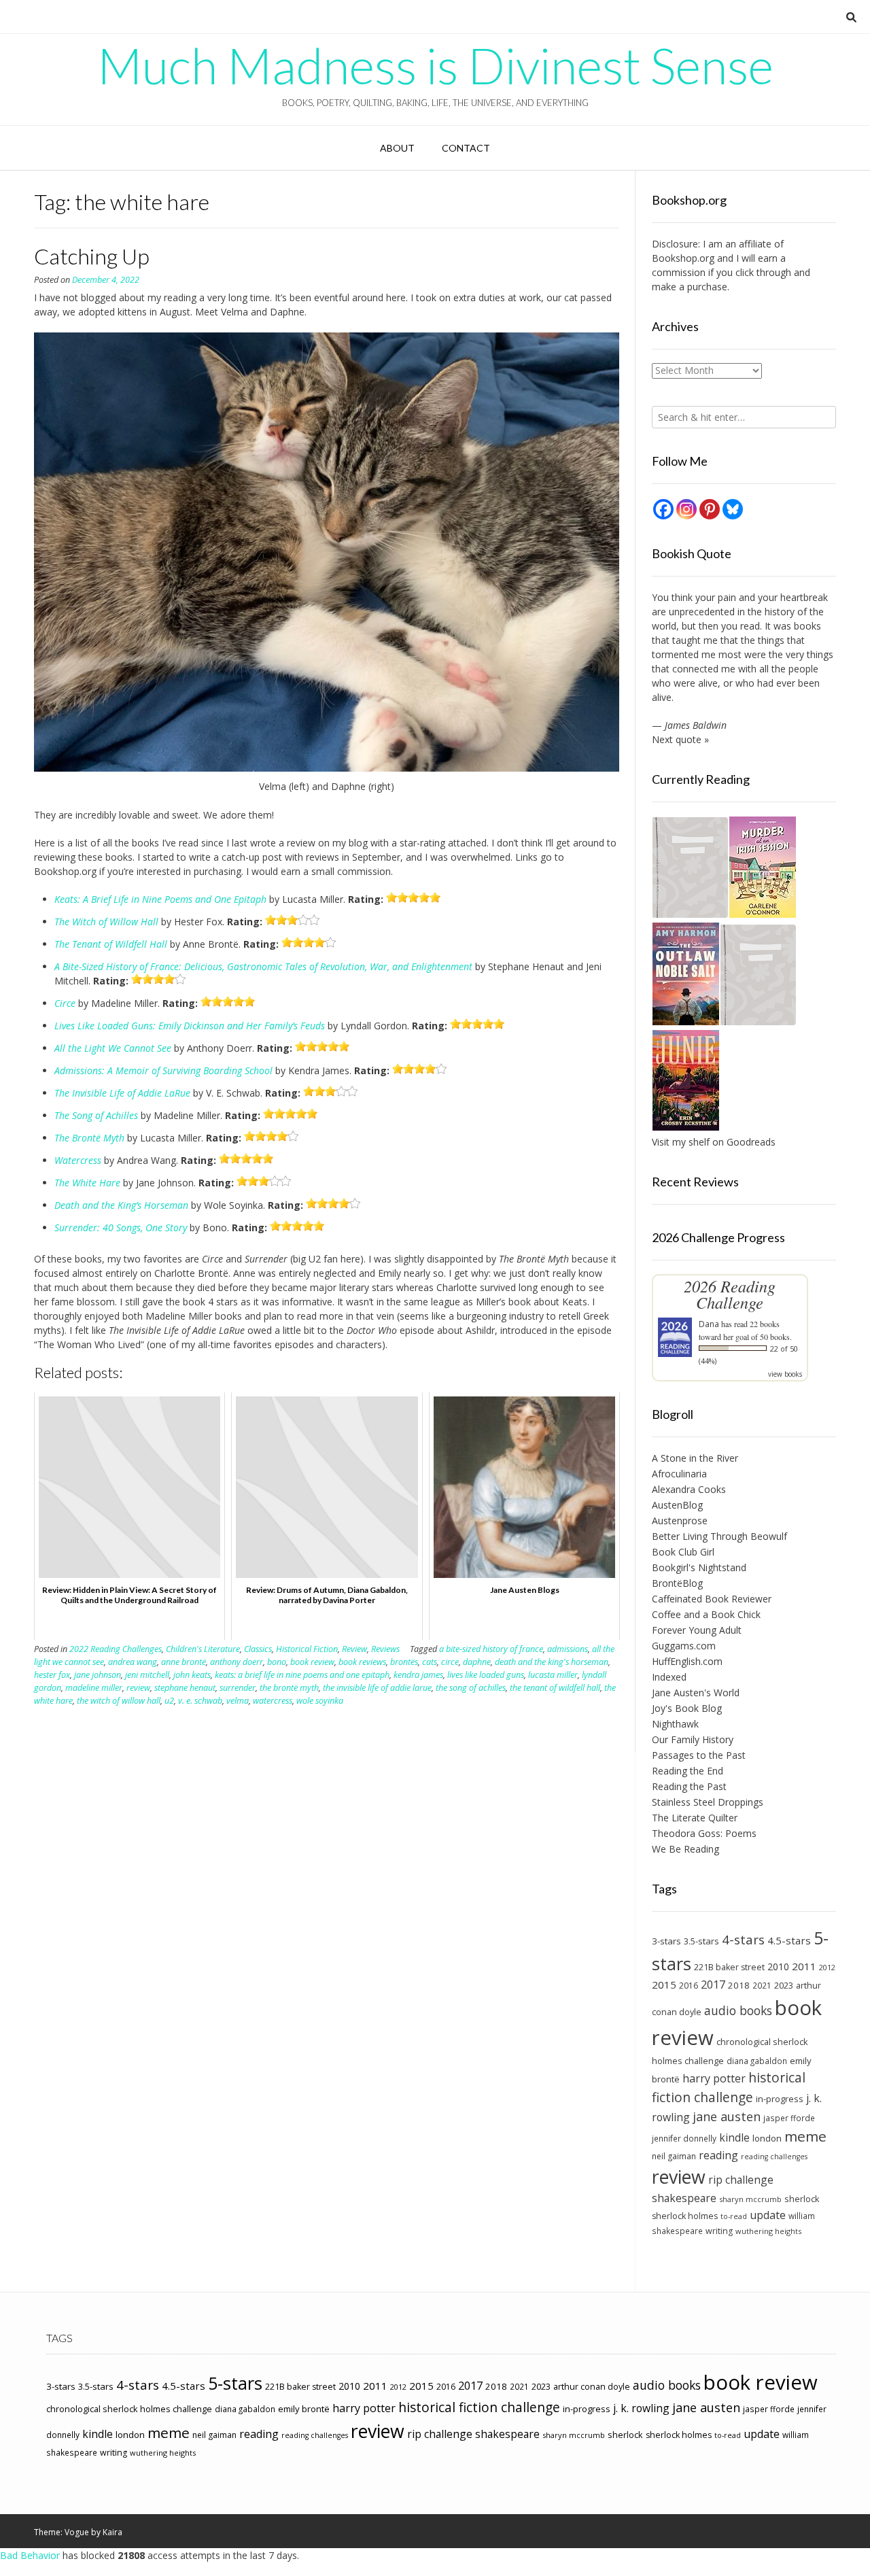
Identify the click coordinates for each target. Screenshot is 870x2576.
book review (312, 1662)
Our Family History (693, 1739)
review (138, 1688)
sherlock (802, 2199)
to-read (734, 2216)
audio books (738, 2010)
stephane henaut (185, 1688)
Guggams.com (684, 1646)
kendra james (418, 1675)
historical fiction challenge (729, 2087)
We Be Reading (685, 1849)
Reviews (385, 1649)
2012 (827, 1967)
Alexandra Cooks (689, 1489)
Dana (709, 1324)
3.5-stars (701, 1941)
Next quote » (680, 739)
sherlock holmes (685, 2216)
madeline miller (94, 1688)
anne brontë (184, 1662)
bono (277, 1662)
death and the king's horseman (552, 1662)
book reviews (362, 1662)
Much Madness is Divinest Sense (435, 65)
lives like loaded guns (486, 1675)
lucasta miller (553, 1675)
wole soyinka (320, 1701)
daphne (477, 1662)
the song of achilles (471, 1688)
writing (719, 2231)
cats (430, 1662)
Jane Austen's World (696, 1693)
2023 (784, 1985)
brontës (404, 1662)
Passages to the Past (699, 1755)
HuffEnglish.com (687, 1661)
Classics (258, 1649)
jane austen (727, 2116)
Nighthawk (675, 1724)
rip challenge (741, 2180)
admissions (568, 1649)
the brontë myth (289, 1688)
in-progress (780, 2099)
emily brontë (304, 2409)
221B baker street (729, 1967)
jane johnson (98, 1675)
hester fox (52, 1675)
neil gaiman (674, 2156)
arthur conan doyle (592, 2387)
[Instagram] (686, 509)
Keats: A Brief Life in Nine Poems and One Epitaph (160, 899)
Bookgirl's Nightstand (699, 1567)
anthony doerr (237, 1662)
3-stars (666, 1941)
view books (785, 1374)
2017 (713, 1984)
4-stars (743, 1940)
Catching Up (92, 256)
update (768, 2215)
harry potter (714, 2078)
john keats (192, 1675)
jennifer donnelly (684, 2138)
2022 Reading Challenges (116, 1649)
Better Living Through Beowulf (719, 1536)
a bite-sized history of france (491, 1649)
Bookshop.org (683, 258)
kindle (734, 2137)
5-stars (235, 2383)
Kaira (112, 2532)
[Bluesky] (733, 509)
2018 (739, 1985)
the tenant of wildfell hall (555, 1688)
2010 (778, 1967)
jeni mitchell (147, 1675)
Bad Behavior (30, 2555)
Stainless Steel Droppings (708, 1802)
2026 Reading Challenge (730, 1294)
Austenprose (680, 1521)
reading (718, 2155)
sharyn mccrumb (750, 2199)
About (397, 148)
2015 (664, 1985)
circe (450, 1662)
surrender (238, 1688)
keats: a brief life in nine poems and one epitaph (302, 1675)
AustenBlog (677, 1505)
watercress (273, 1701)
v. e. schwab (200, 1701)
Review (354, 1649)
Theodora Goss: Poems (704, 1833)
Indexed (669, 1677)
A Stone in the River (695, 1458)
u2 (169, 1701)
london (767, 2138)
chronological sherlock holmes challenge (129, 2409)
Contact (466, 148)
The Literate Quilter (695, 1818)
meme (805, 2136)
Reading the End (688, 1771)
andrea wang (133, 1662)
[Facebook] (663, 509)
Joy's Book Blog (687, 1708)
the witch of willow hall (119, 1701)
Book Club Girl (683, 1552)
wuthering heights (768, 2231)
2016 (689, 1986)
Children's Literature (203, 1649)
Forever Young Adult (697, 1630)
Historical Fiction (307, 1649)
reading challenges (774, 2157)
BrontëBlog (677, 1583)
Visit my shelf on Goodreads (714, 1142)
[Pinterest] (710, 509)
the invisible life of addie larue (377, 1688)
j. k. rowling (641, 2408)
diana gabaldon (757, 2061)
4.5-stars (789, 1940)
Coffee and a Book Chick (706, 1614)
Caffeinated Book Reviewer (712, 1599)
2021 (762, 1985)
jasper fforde (789, 2118)
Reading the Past (689, 1786)
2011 (804, 1966)
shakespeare (684, 2198)
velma (238, 1701)
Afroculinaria (679, 1474)
